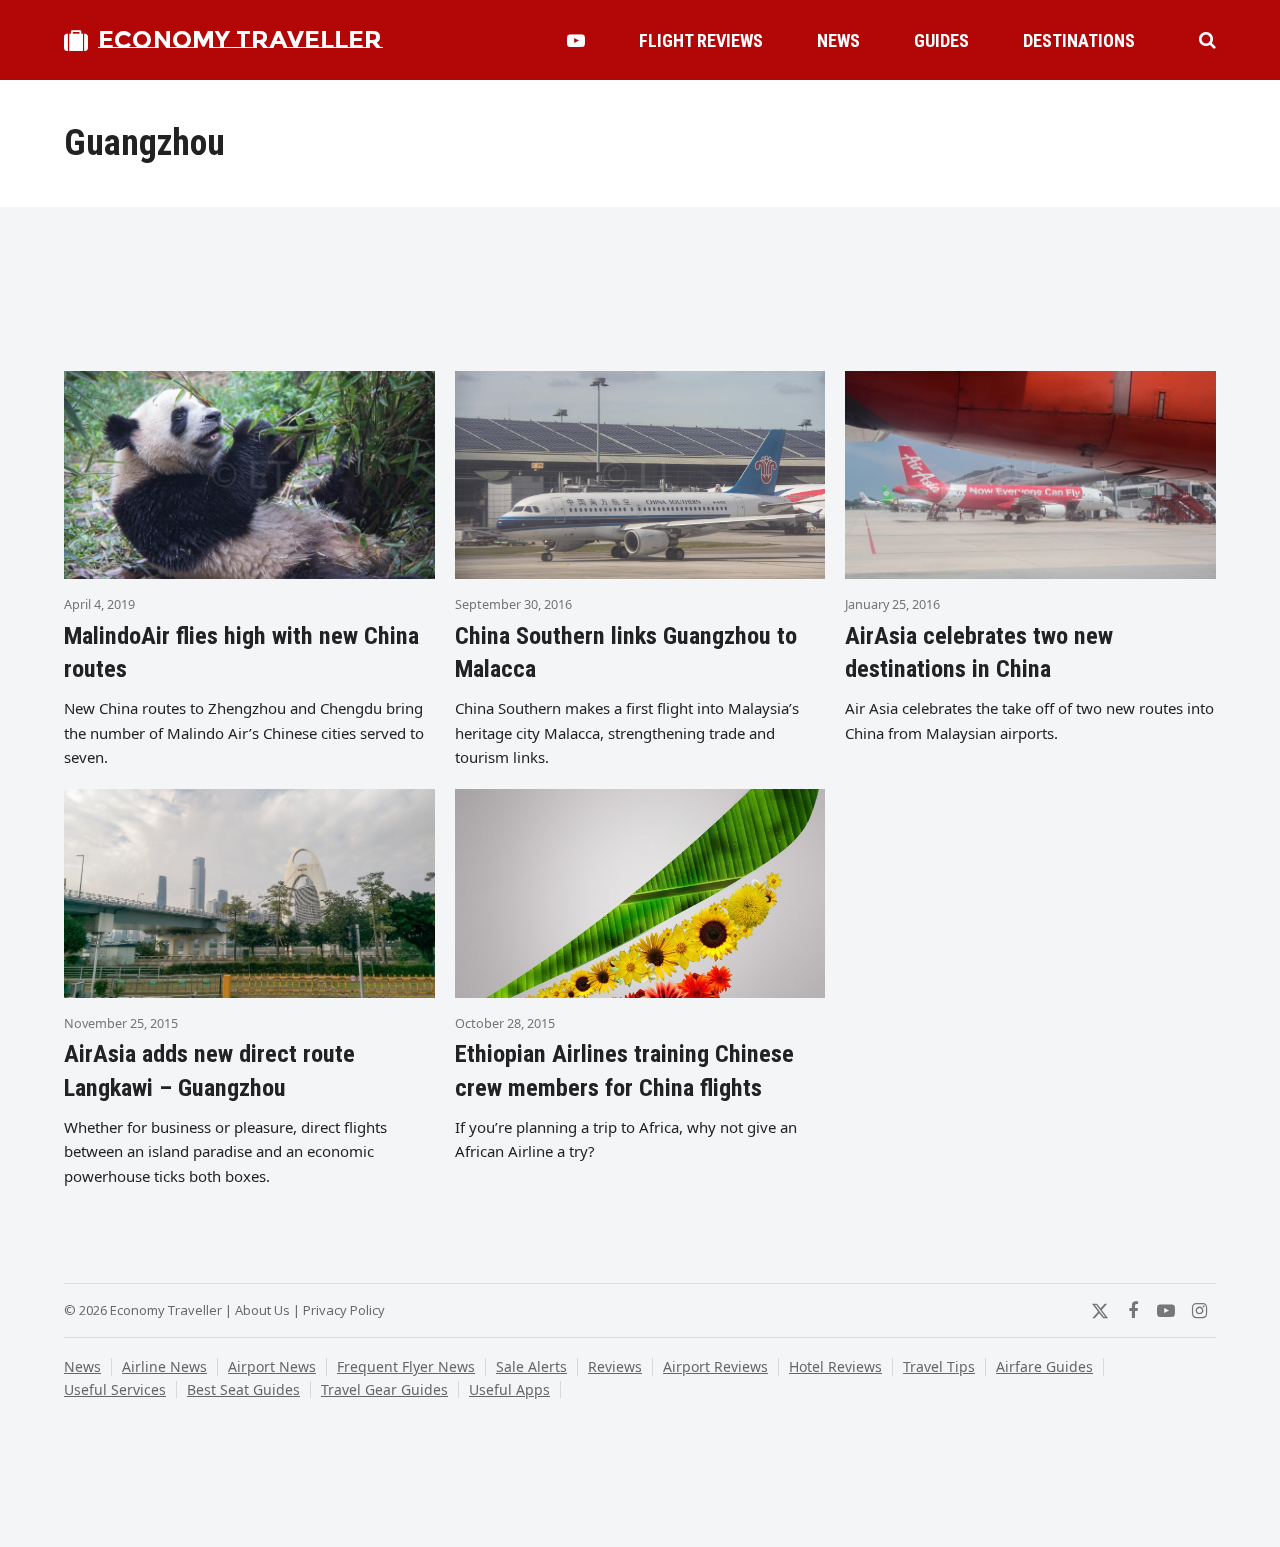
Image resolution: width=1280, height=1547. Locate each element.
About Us (262, 1310)
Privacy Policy (344, 1310)
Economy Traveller (240, 39)
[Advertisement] (640, 291)
